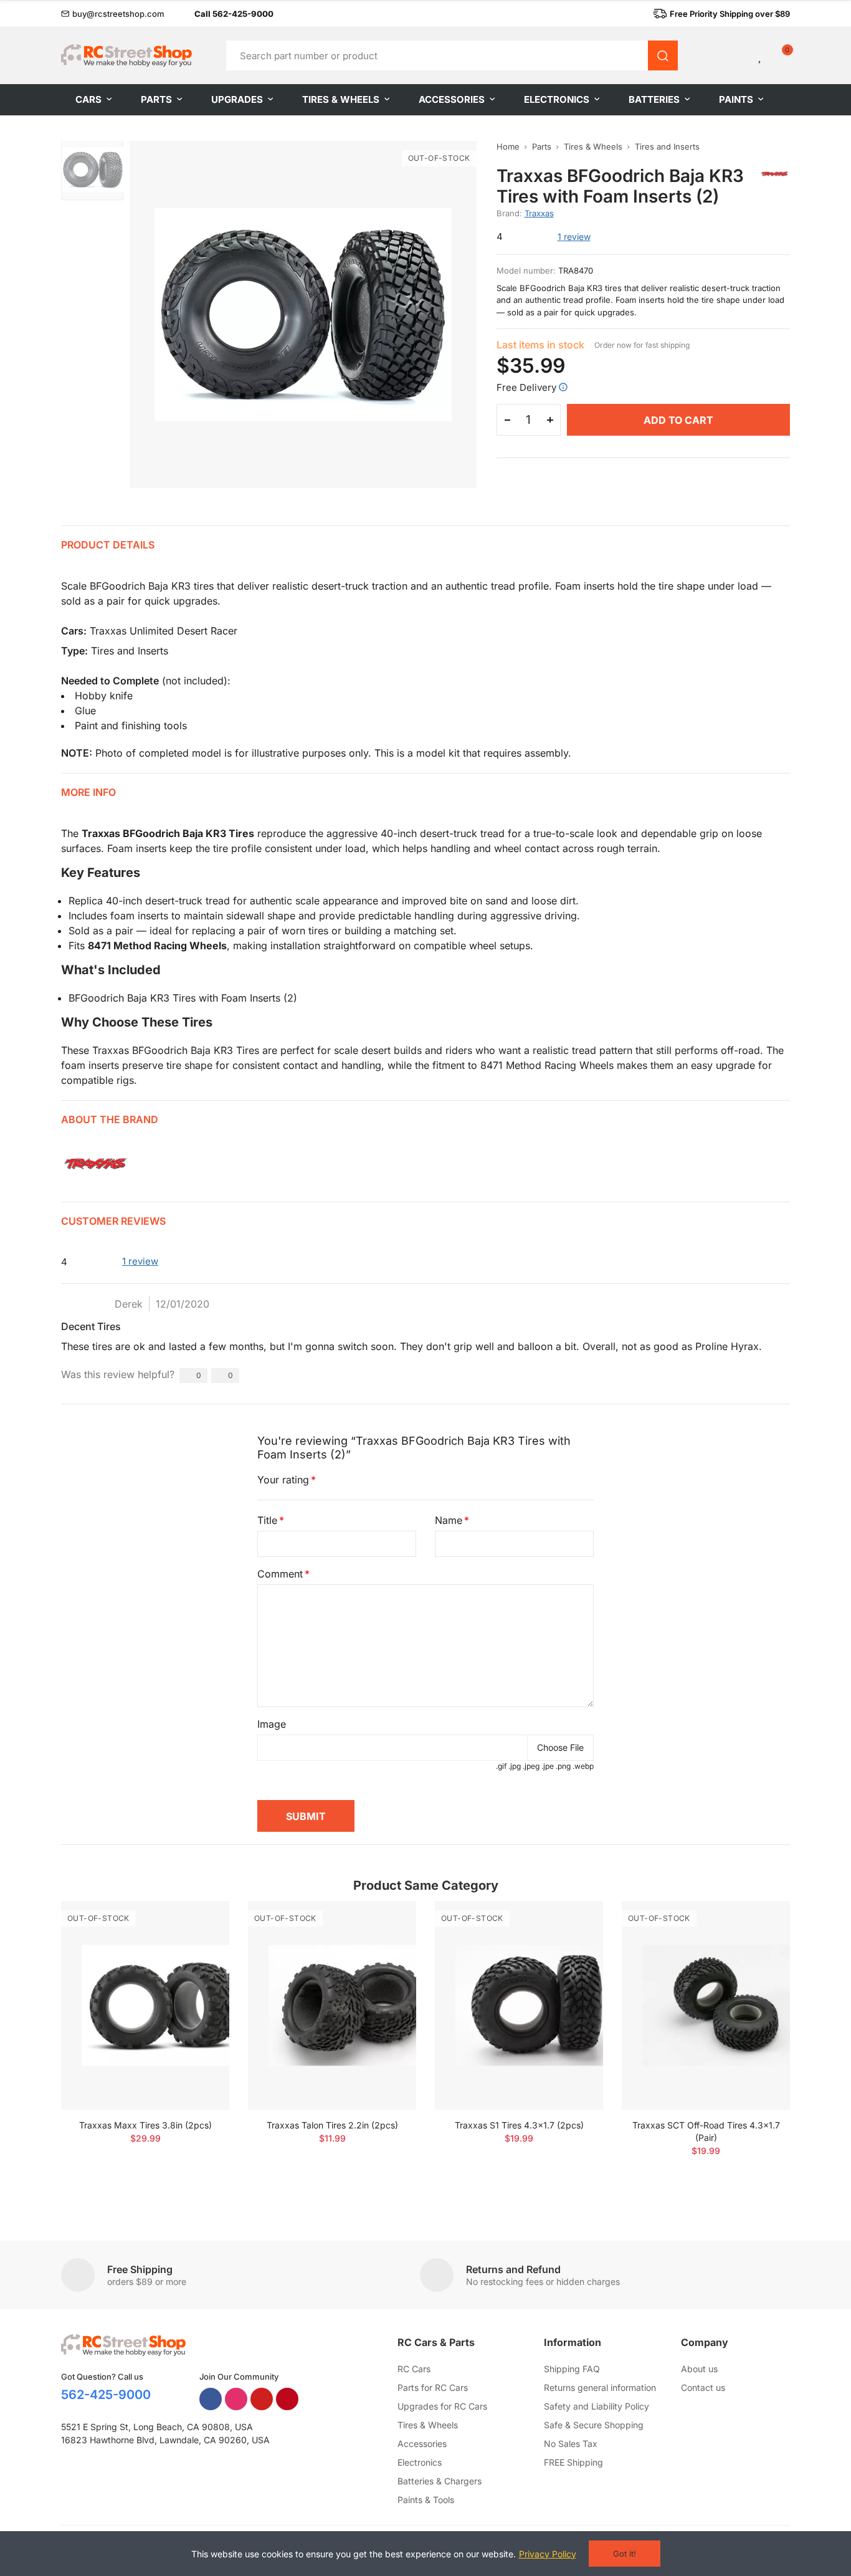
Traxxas (539, 213)
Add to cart (678, 420)
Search (663, 55)
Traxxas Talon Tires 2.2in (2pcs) (332, 2125)
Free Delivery (526, 387)
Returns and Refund (513, 2269)
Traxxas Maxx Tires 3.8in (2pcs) (145, 2125)
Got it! (625, 2554)
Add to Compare (198, 1923)
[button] (113, 14)
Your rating (283, 1480)
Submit (306, 1816)
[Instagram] (236, 2399)
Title (267, 1520)
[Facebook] (211, 2399)
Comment (280, 1574)
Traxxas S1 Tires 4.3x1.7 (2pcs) (519, 2125)
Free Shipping (140, 2269)
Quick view (198, 1948)
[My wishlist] (761, 55)
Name (449, 1520)
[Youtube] (262, 2399)
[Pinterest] (287, 2399)
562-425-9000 (106, 2395)
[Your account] (739, 55)
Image (272, 1724)
